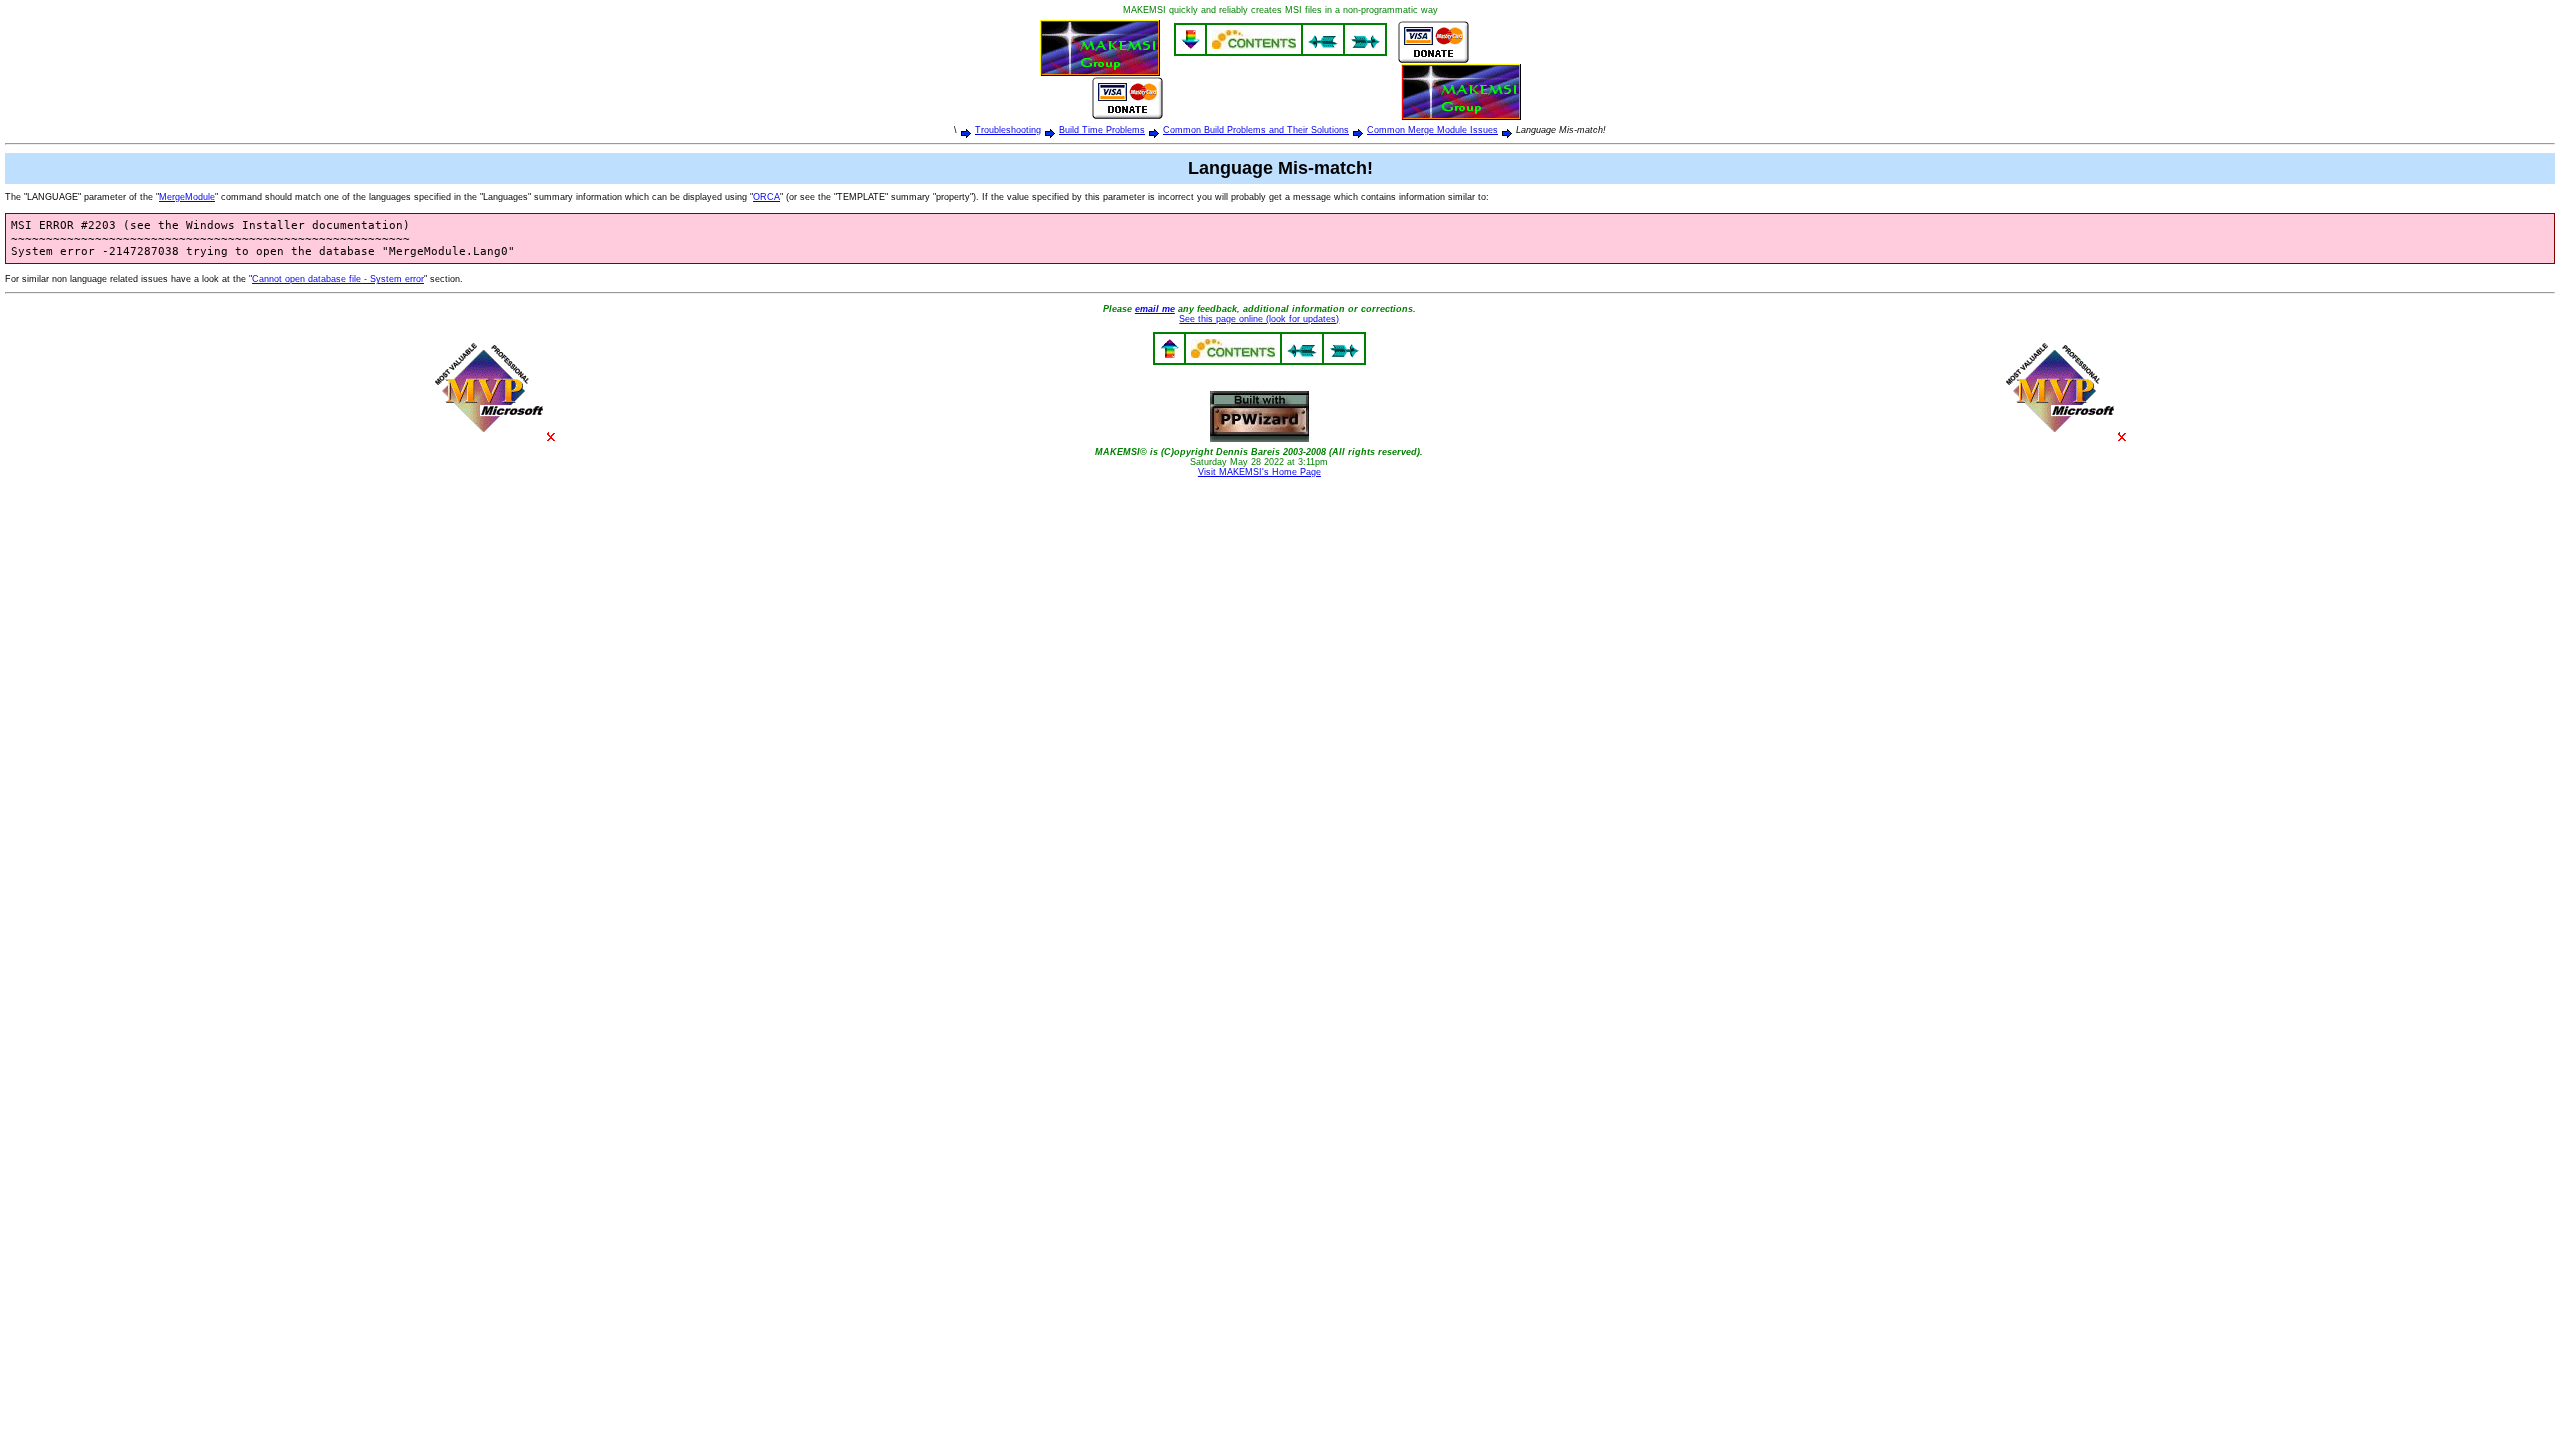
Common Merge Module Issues (1432, 130)
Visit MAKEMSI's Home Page (1259, 472)
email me (1155, 309)
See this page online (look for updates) (1259, 319)
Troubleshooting (1008, 130)
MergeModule (187, 197)
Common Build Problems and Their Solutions (1256, 130)
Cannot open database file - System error (338, 279)
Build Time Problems (1102, 130)
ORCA (766, 197)
